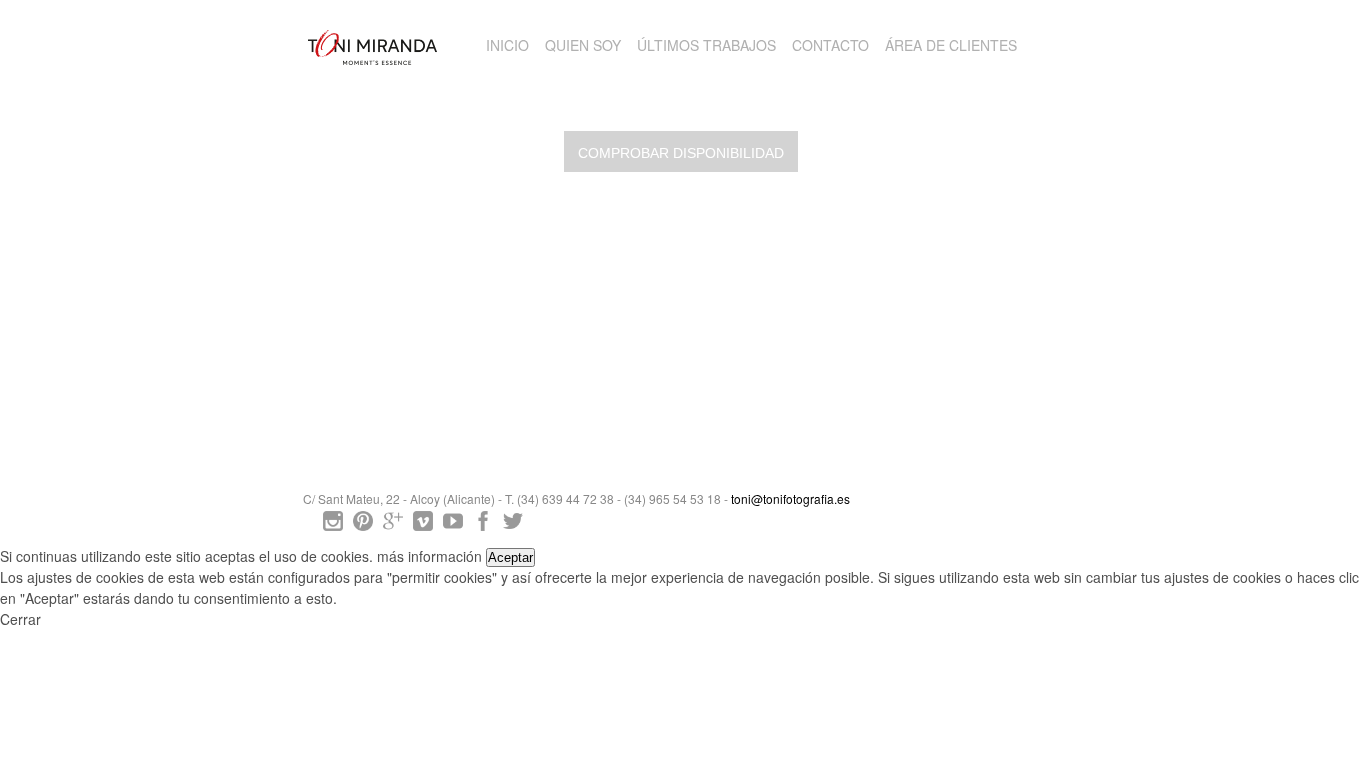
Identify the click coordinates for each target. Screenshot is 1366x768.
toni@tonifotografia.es (790, 498)
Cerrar (20, 619)
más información (429, 556)
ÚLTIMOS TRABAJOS (706, 45)
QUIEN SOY (583, 45)
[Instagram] (333, 525)
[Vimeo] (423, 525)
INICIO (507, 45)
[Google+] (393, 525)
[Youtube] (453, 525)
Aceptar (510, 557)
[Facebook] (483, 525)
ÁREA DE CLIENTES (951, 45)
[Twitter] (513, 525)
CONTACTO (830, 45)
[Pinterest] (363, 525)
